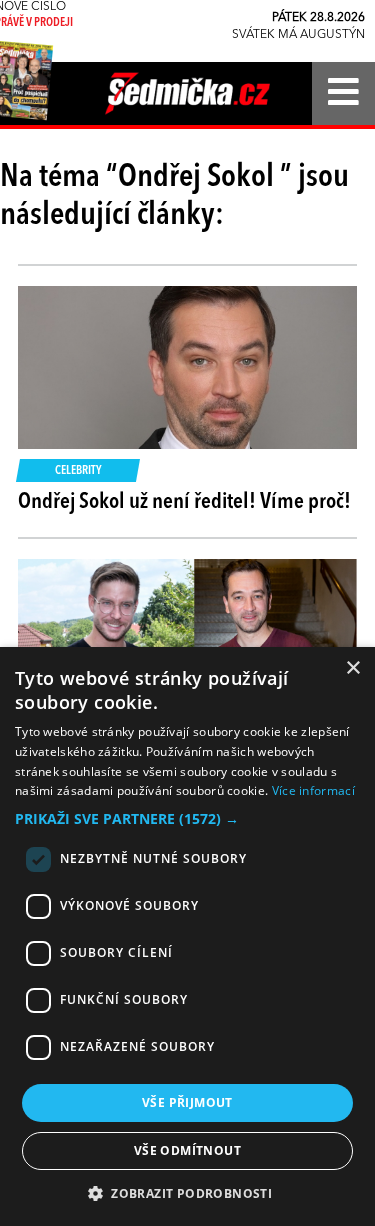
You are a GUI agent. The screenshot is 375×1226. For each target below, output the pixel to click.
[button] (187, 819)
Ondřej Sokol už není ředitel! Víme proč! (184, 502)
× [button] (352, 668)
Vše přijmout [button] (187, 1102)
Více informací (313, 790)
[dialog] (187, 936)
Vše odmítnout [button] (187, 1150)
